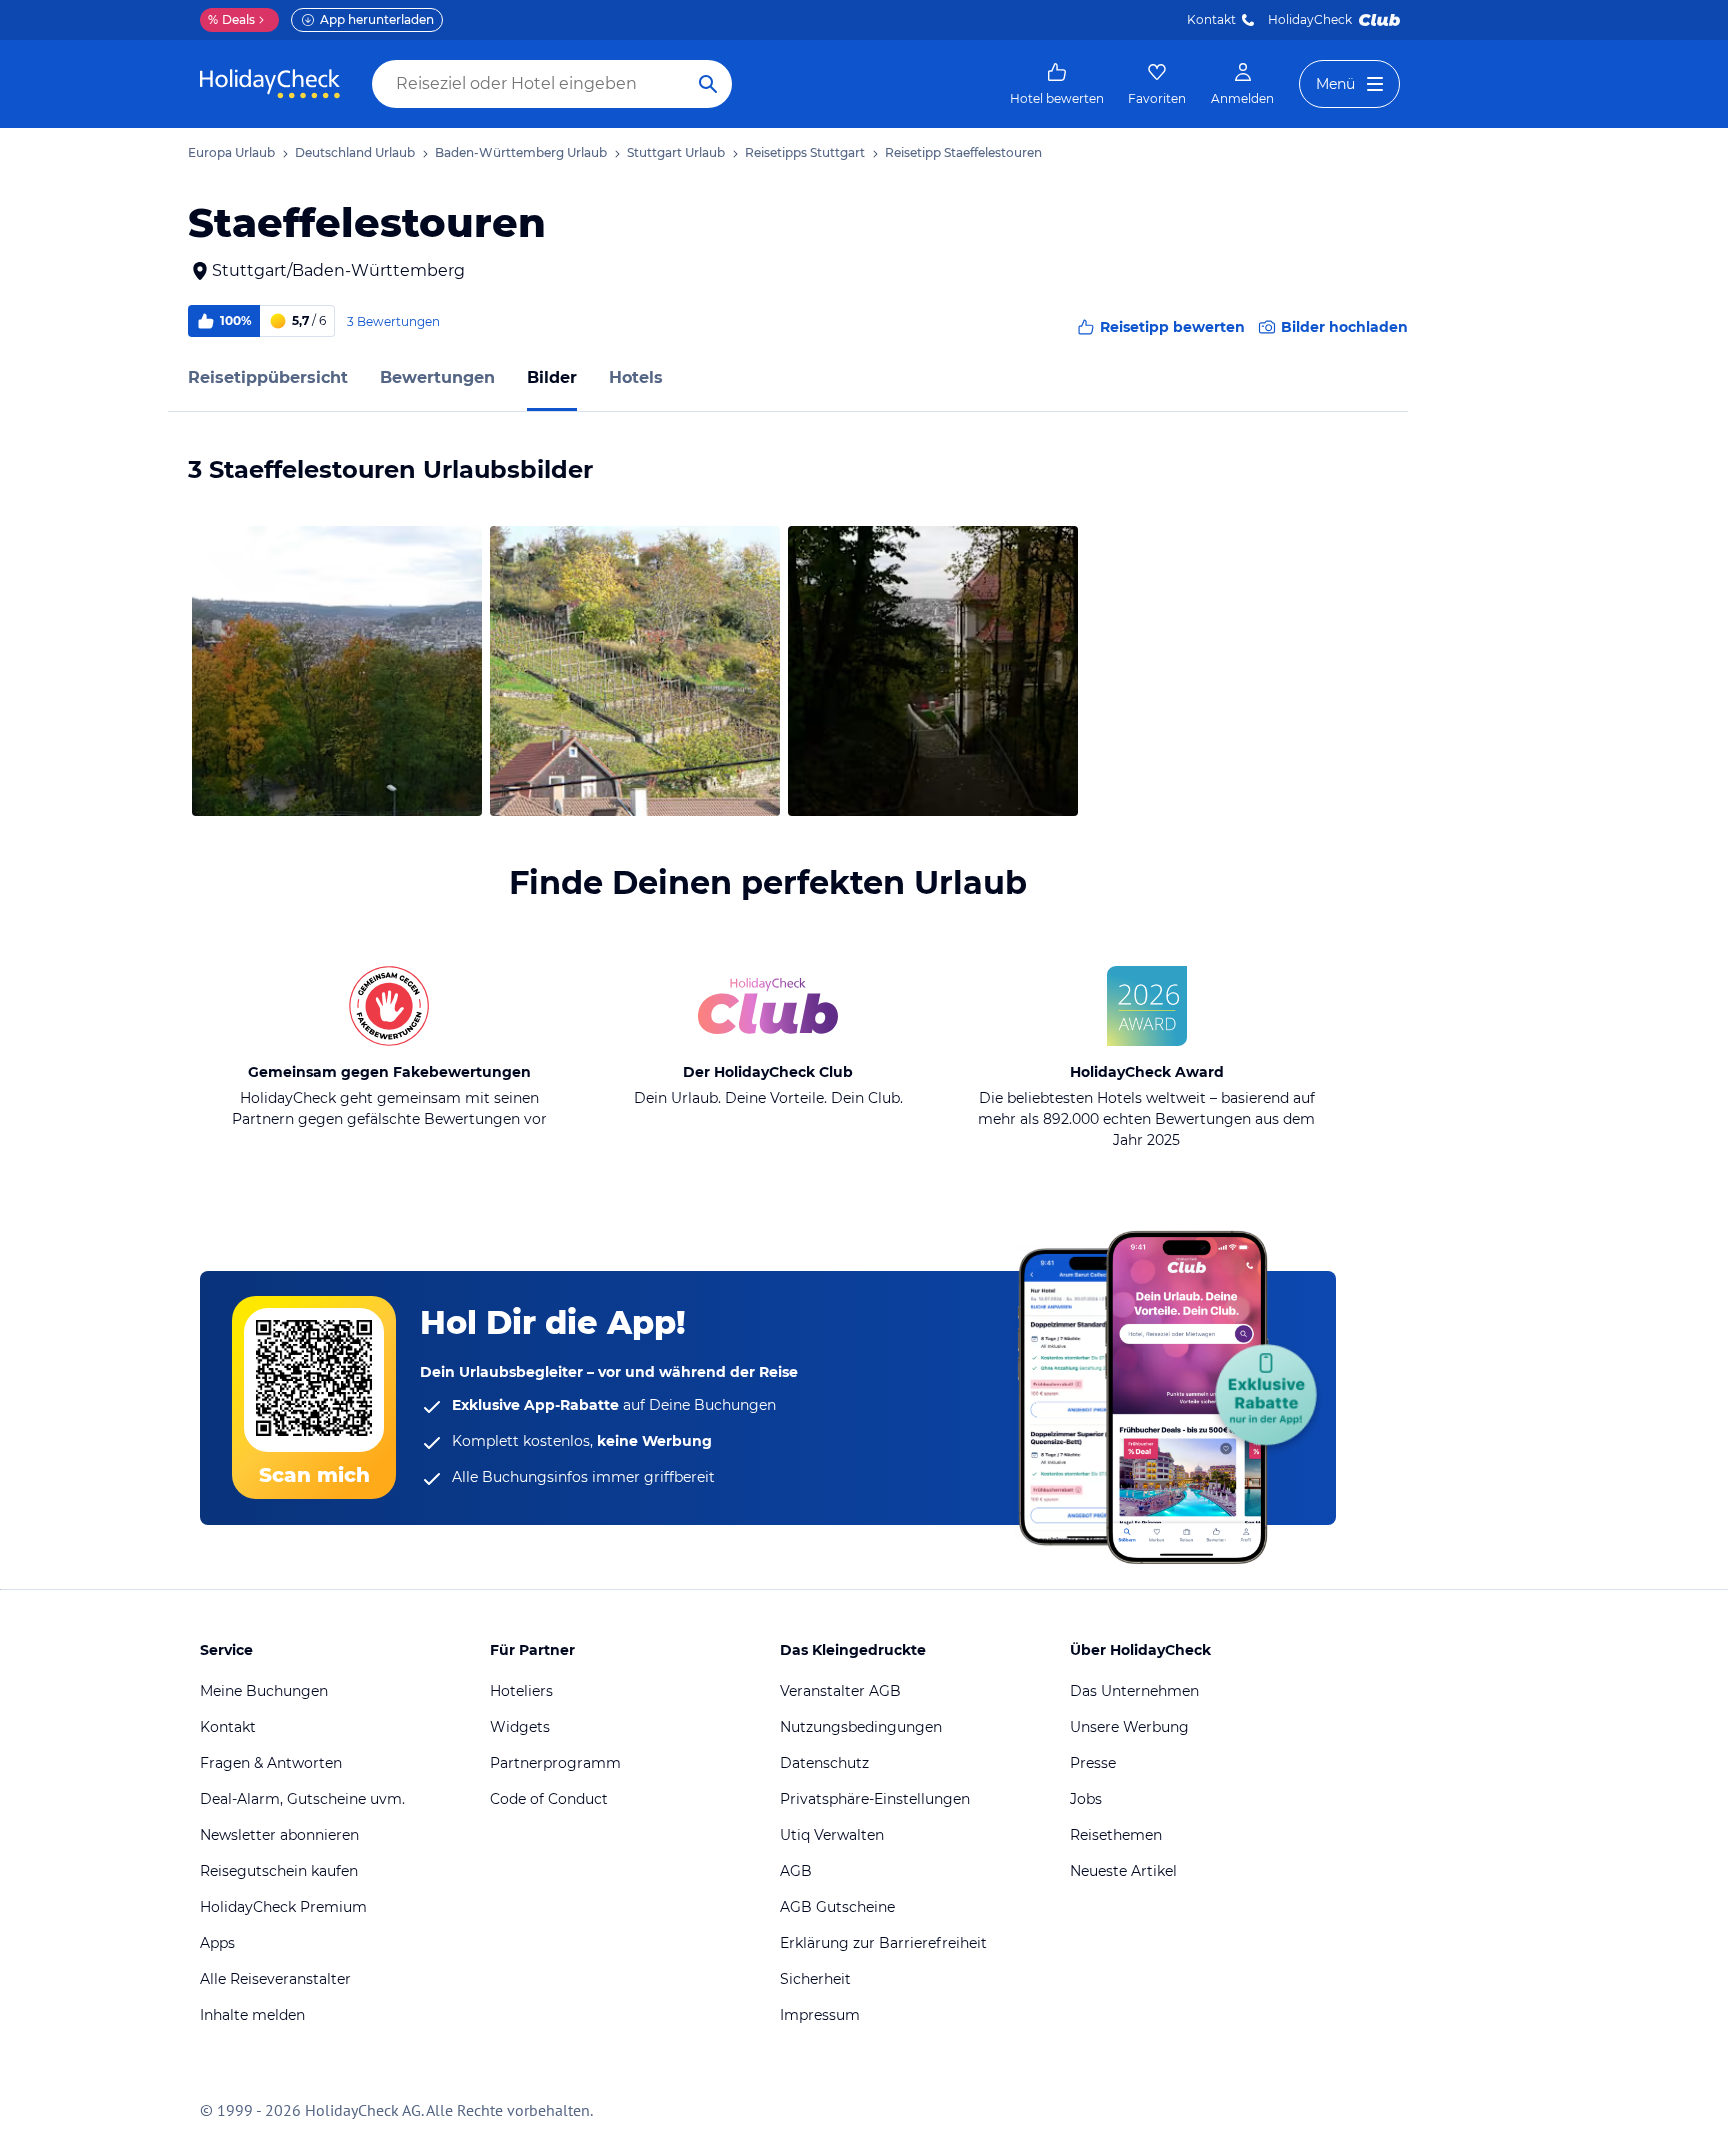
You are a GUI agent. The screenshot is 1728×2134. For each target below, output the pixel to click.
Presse (1093, 1763)
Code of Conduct (549, 1799)
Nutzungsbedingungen (861, 1727)
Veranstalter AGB (840, 1691)
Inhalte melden (252, 2015)
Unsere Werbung (1129, 1727)
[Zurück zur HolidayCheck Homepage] (270, 84)
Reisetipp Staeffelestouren (963, 152)
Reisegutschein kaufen (279, 1871)
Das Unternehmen (1134, 1691)
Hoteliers (521, 1691)
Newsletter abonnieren (279, 1835)
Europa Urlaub (231, 152)
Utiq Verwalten (832, 1835)
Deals (231, 19)
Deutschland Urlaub (355, 152)
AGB (796, 1871)
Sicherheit (815, 1979)
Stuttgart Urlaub (676, 152)
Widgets (520, 1727)
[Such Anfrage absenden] (708, 84)
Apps (217, 1943)
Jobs (1086, 1799)
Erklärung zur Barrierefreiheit (883, 1943)
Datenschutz (824, 1763)
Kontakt (1211, 19)
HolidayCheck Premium (283, 1907)
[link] (1057, 84)
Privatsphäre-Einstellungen (875, 1799)
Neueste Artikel (1123, 1871)
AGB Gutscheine (837, 1907)
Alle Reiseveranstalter (275, 1979)
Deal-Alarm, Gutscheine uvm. (302, 1799)
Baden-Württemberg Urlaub (521, 152)
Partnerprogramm (555, 1763)
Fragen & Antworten (271, 1763)
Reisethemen (1116, 1835)
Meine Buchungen (264, 1691)
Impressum (820, 2015)
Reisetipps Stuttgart (805, 152)
